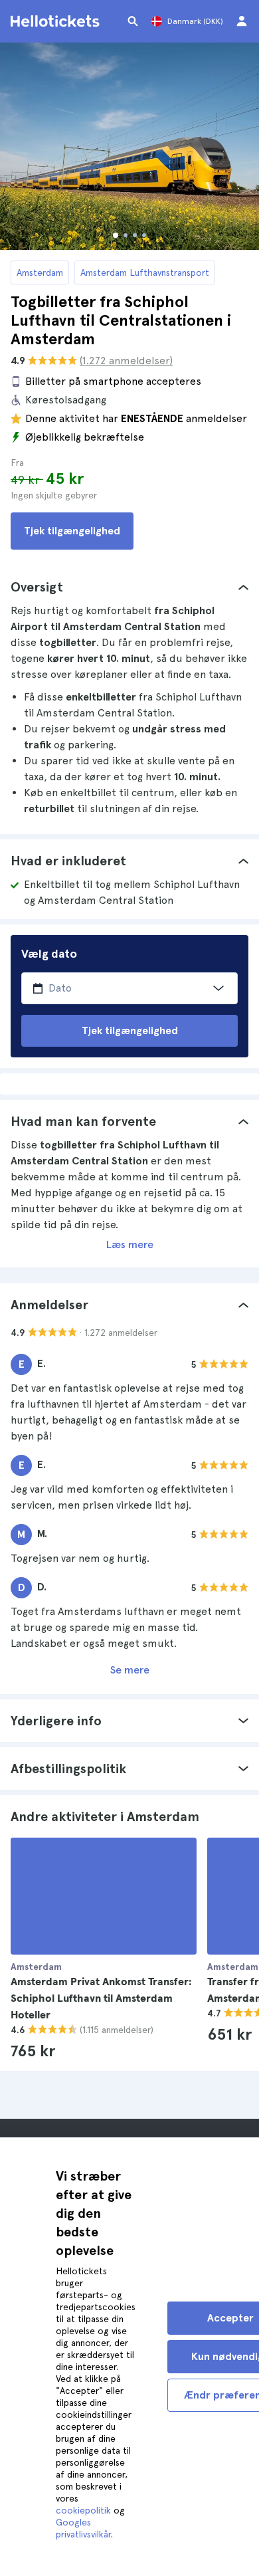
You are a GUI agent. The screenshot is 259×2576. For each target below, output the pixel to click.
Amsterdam (40, 272)
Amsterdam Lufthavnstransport (145, 272)
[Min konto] (242, 21)
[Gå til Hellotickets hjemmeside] (57, 21)
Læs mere (130, 1244)
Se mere (130, 1670)
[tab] (129, 587)
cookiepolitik (83, 2510)
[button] (129, 587)
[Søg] (133, 21)
